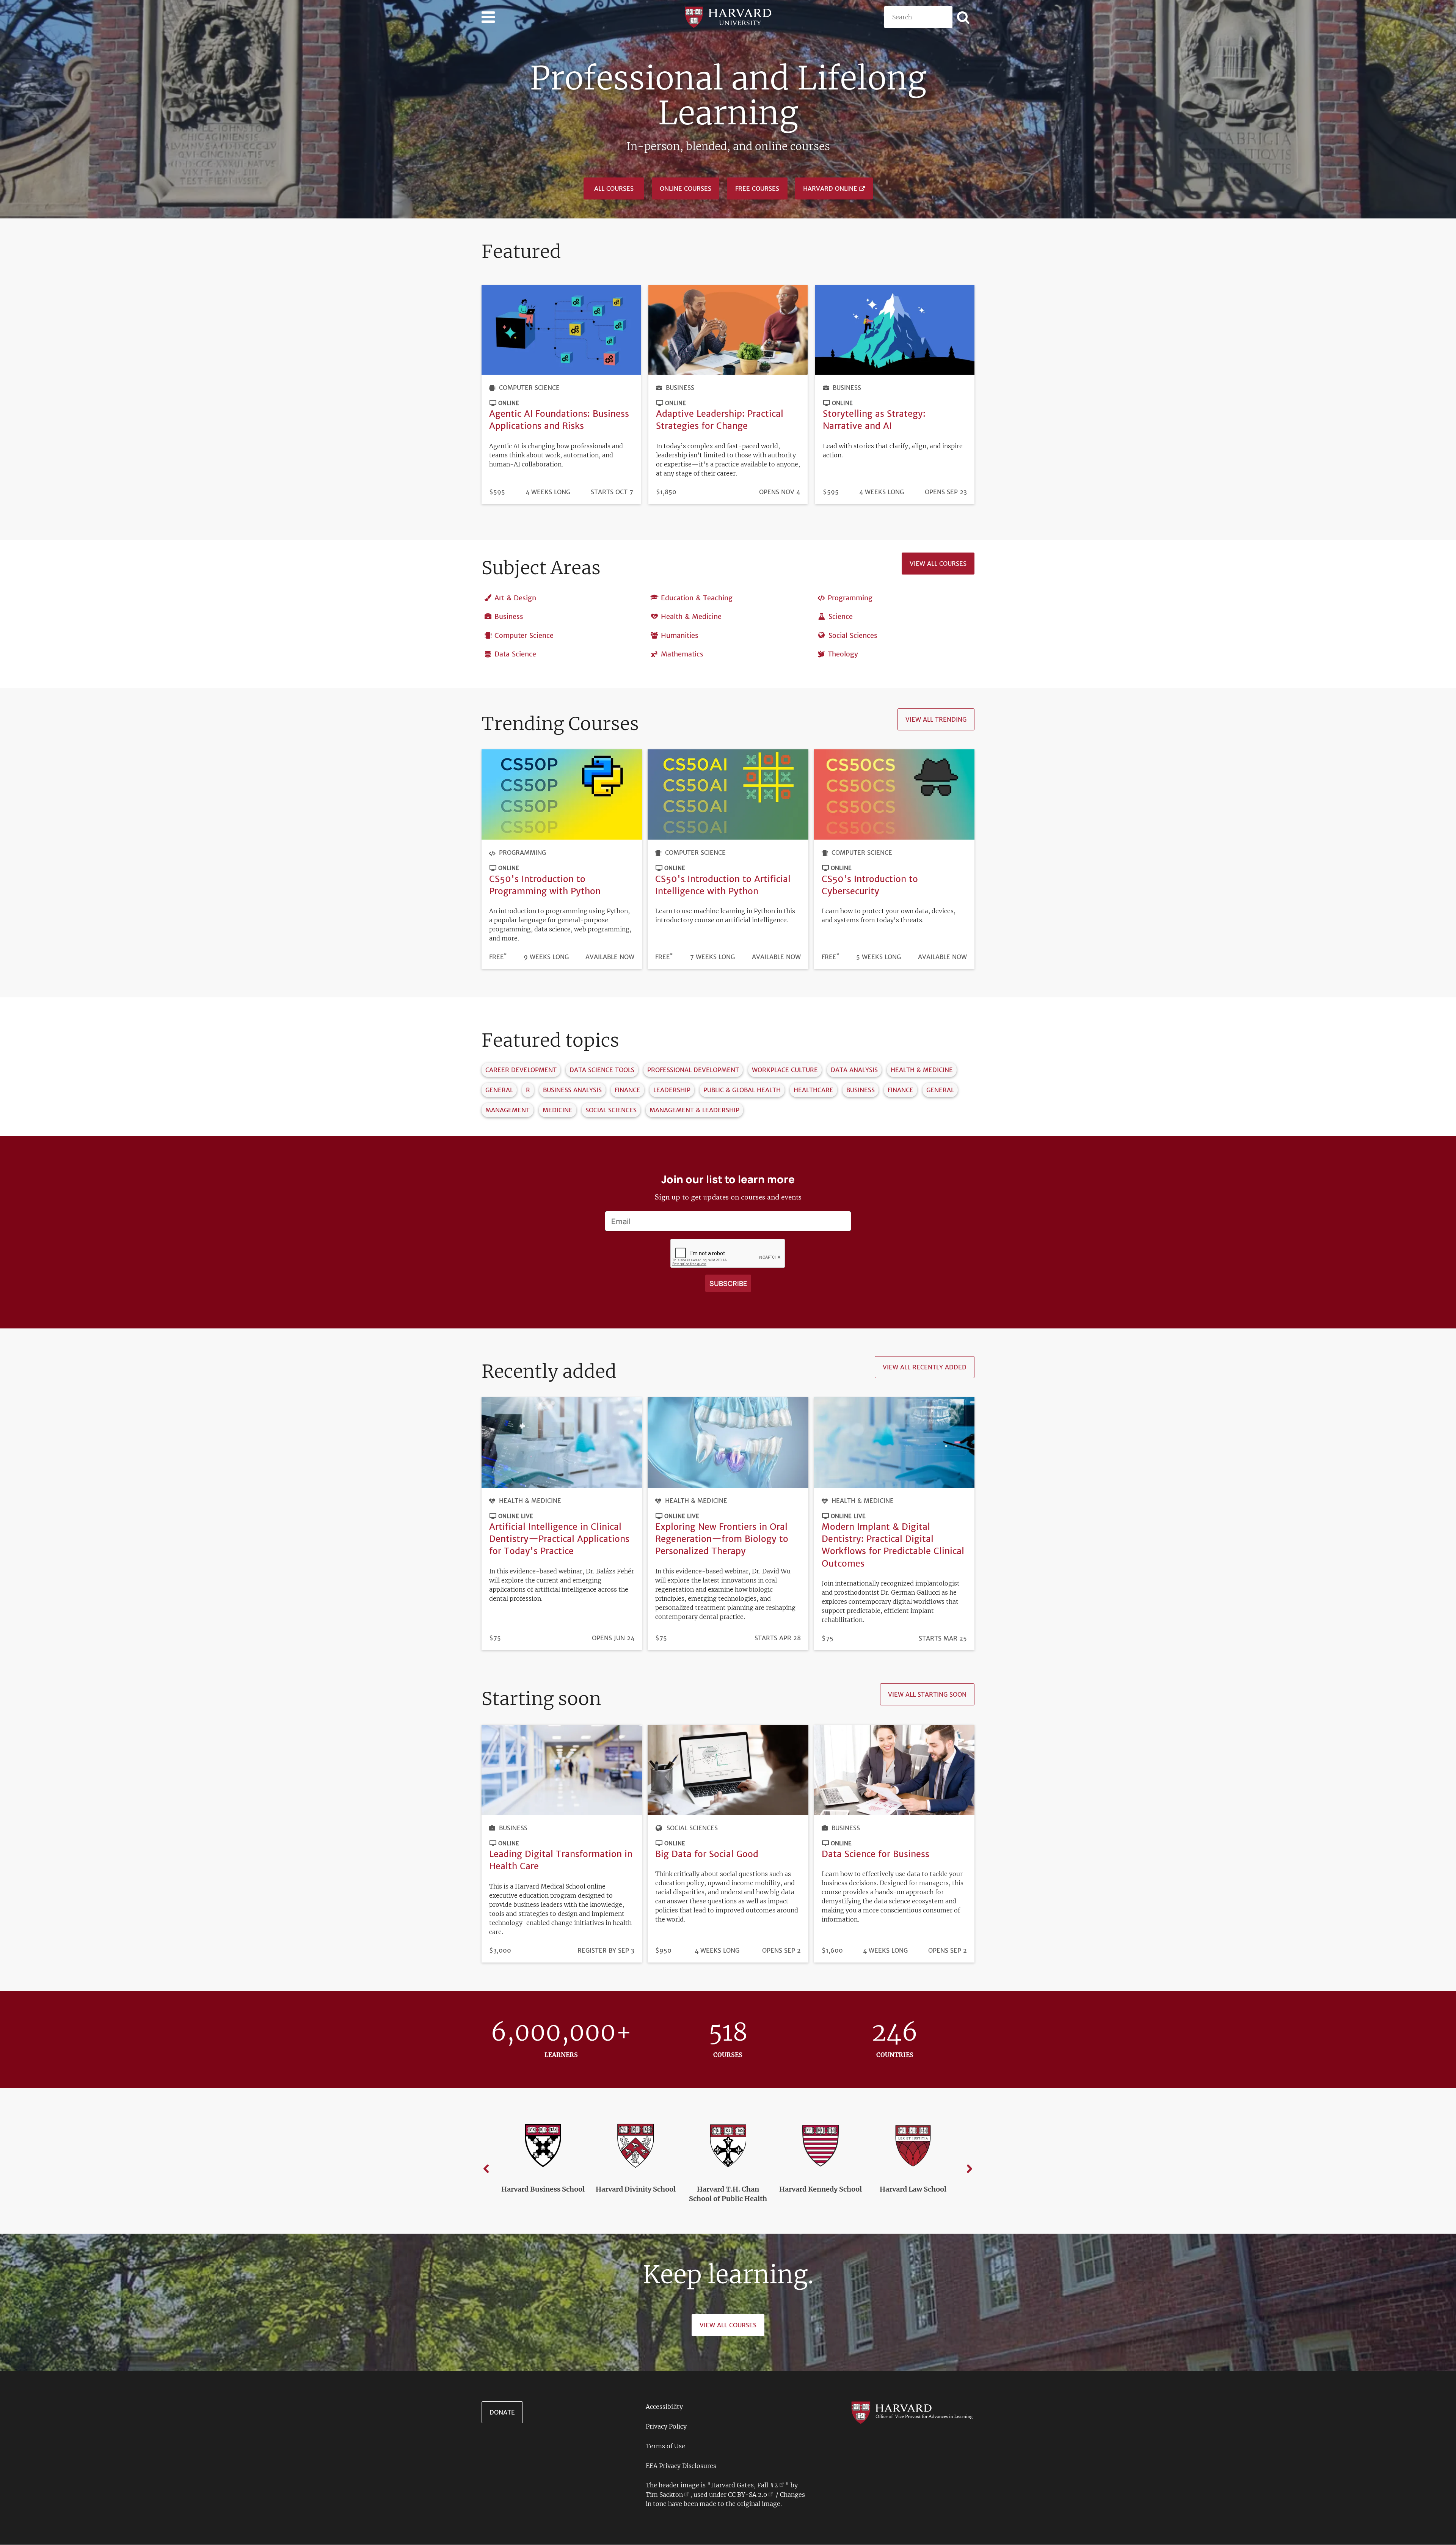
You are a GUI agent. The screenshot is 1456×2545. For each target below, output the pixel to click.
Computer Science (529, 388)
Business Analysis (572, 1090)
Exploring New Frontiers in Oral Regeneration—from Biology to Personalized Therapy (722, 1539)
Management (508, 1110)
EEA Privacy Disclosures (681, 2466)
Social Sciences (853, 635)
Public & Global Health (742, 1090)
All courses (614, 188)
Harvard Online (830, 188)
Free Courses (757, 188)
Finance (628, 1090)
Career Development (521, 1070)
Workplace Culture (785, 1070)
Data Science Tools (602, 1070)
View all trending (936, 719)
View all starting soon (927, 1694)
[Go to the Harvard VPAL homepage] (912, 2412)
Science (841, 616)
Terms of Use (665, 2446)
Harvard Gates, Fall (744, 2485)
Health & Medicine (691, 616)
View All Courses (728, 2325)
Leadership (672, 1090)
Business (680, 388)
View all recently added (925, 1367)
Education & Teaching (697, 598)
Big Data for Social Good (707, 1854)
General (499, 1090)
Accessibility (664, 2407)
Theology (843, 654)
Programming (850, 598)
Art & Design (515, 598)
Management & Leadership (694, 1110)
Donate (502, 2412)
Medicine (558, 1110)
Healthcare (814, 1090)
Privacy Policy (666, 2426)
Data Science (515, 654)
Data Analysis (854, 1070)
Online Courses (686, 188)
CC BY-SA (748, 2495)
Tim (664, 2495)
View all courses (938, 564)
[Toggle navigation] (488, 17)
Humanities (680, 635)
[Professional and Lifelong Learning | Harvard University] (728, 16)
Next (970, 2169)
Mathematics (682, 654)
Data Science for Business (875, 1854)
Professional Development (693, 1070)
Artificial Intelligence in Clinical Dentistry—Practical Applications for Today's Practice (559, 1539)
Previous (486, 2169)
